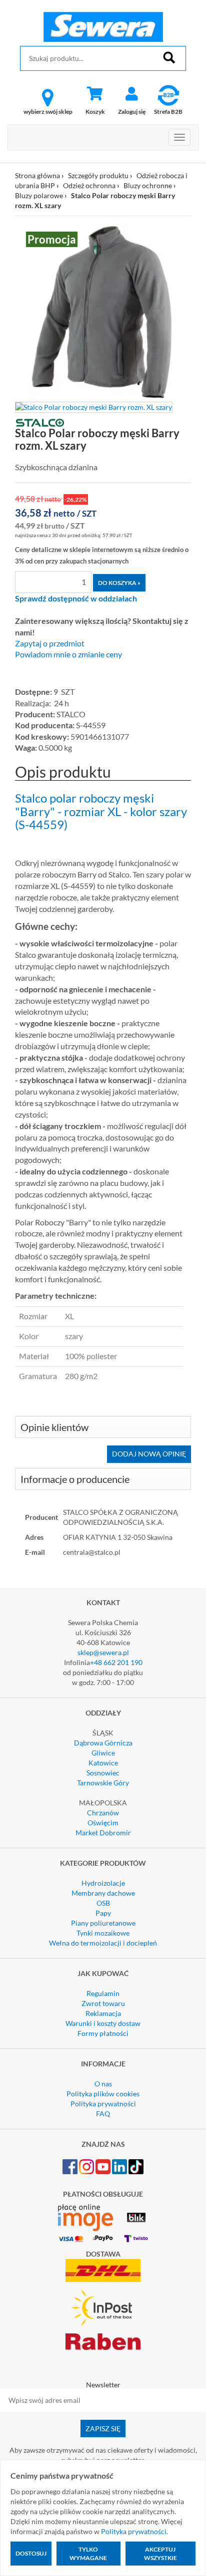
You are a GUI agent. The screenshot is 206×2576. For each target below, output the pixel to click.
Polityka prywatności (103, 2104)
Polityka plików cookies (103, 2094)
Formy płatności (103, 2033)
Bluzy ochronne (148, 185)
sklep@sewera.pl (103, 1652)
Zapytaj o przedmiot (50, 643)
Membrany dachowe (103, 1893)
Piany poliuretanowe (103, 1923)
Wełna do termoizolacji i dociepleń (103, 1943)
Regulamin (103, 1993)
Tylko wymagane (88, 2554)
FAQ (103, 2114)
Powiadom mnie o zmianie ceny (68, 654)
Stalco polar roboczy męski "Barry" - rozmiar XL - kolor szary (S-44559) (101, 811)
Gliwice (103, 1753)
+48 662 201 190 (116, 1662)
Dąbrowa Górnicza (103, 1743)
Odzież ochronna (89, 185)
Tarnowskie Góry (103, 1783)
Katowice (103, 1763)
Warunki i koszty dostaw (103, 2023)
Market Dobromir (103, 1833)
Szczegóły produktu (98, 175)
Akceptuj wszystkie (160, 2554)
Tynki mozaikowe (103, 1933)
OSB (103, 1903)
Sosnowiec (103, 1773)
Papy (103, 1913)
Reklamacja (103, 2013)
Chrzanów (103, 1813)
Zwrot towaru (103, 2003)
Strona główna (37, 175)
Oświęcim (103, 1823)
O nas (103, 2084)
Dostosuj (31, 2553)
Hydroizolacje (103, 1883)
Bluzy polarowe (39, 195)
